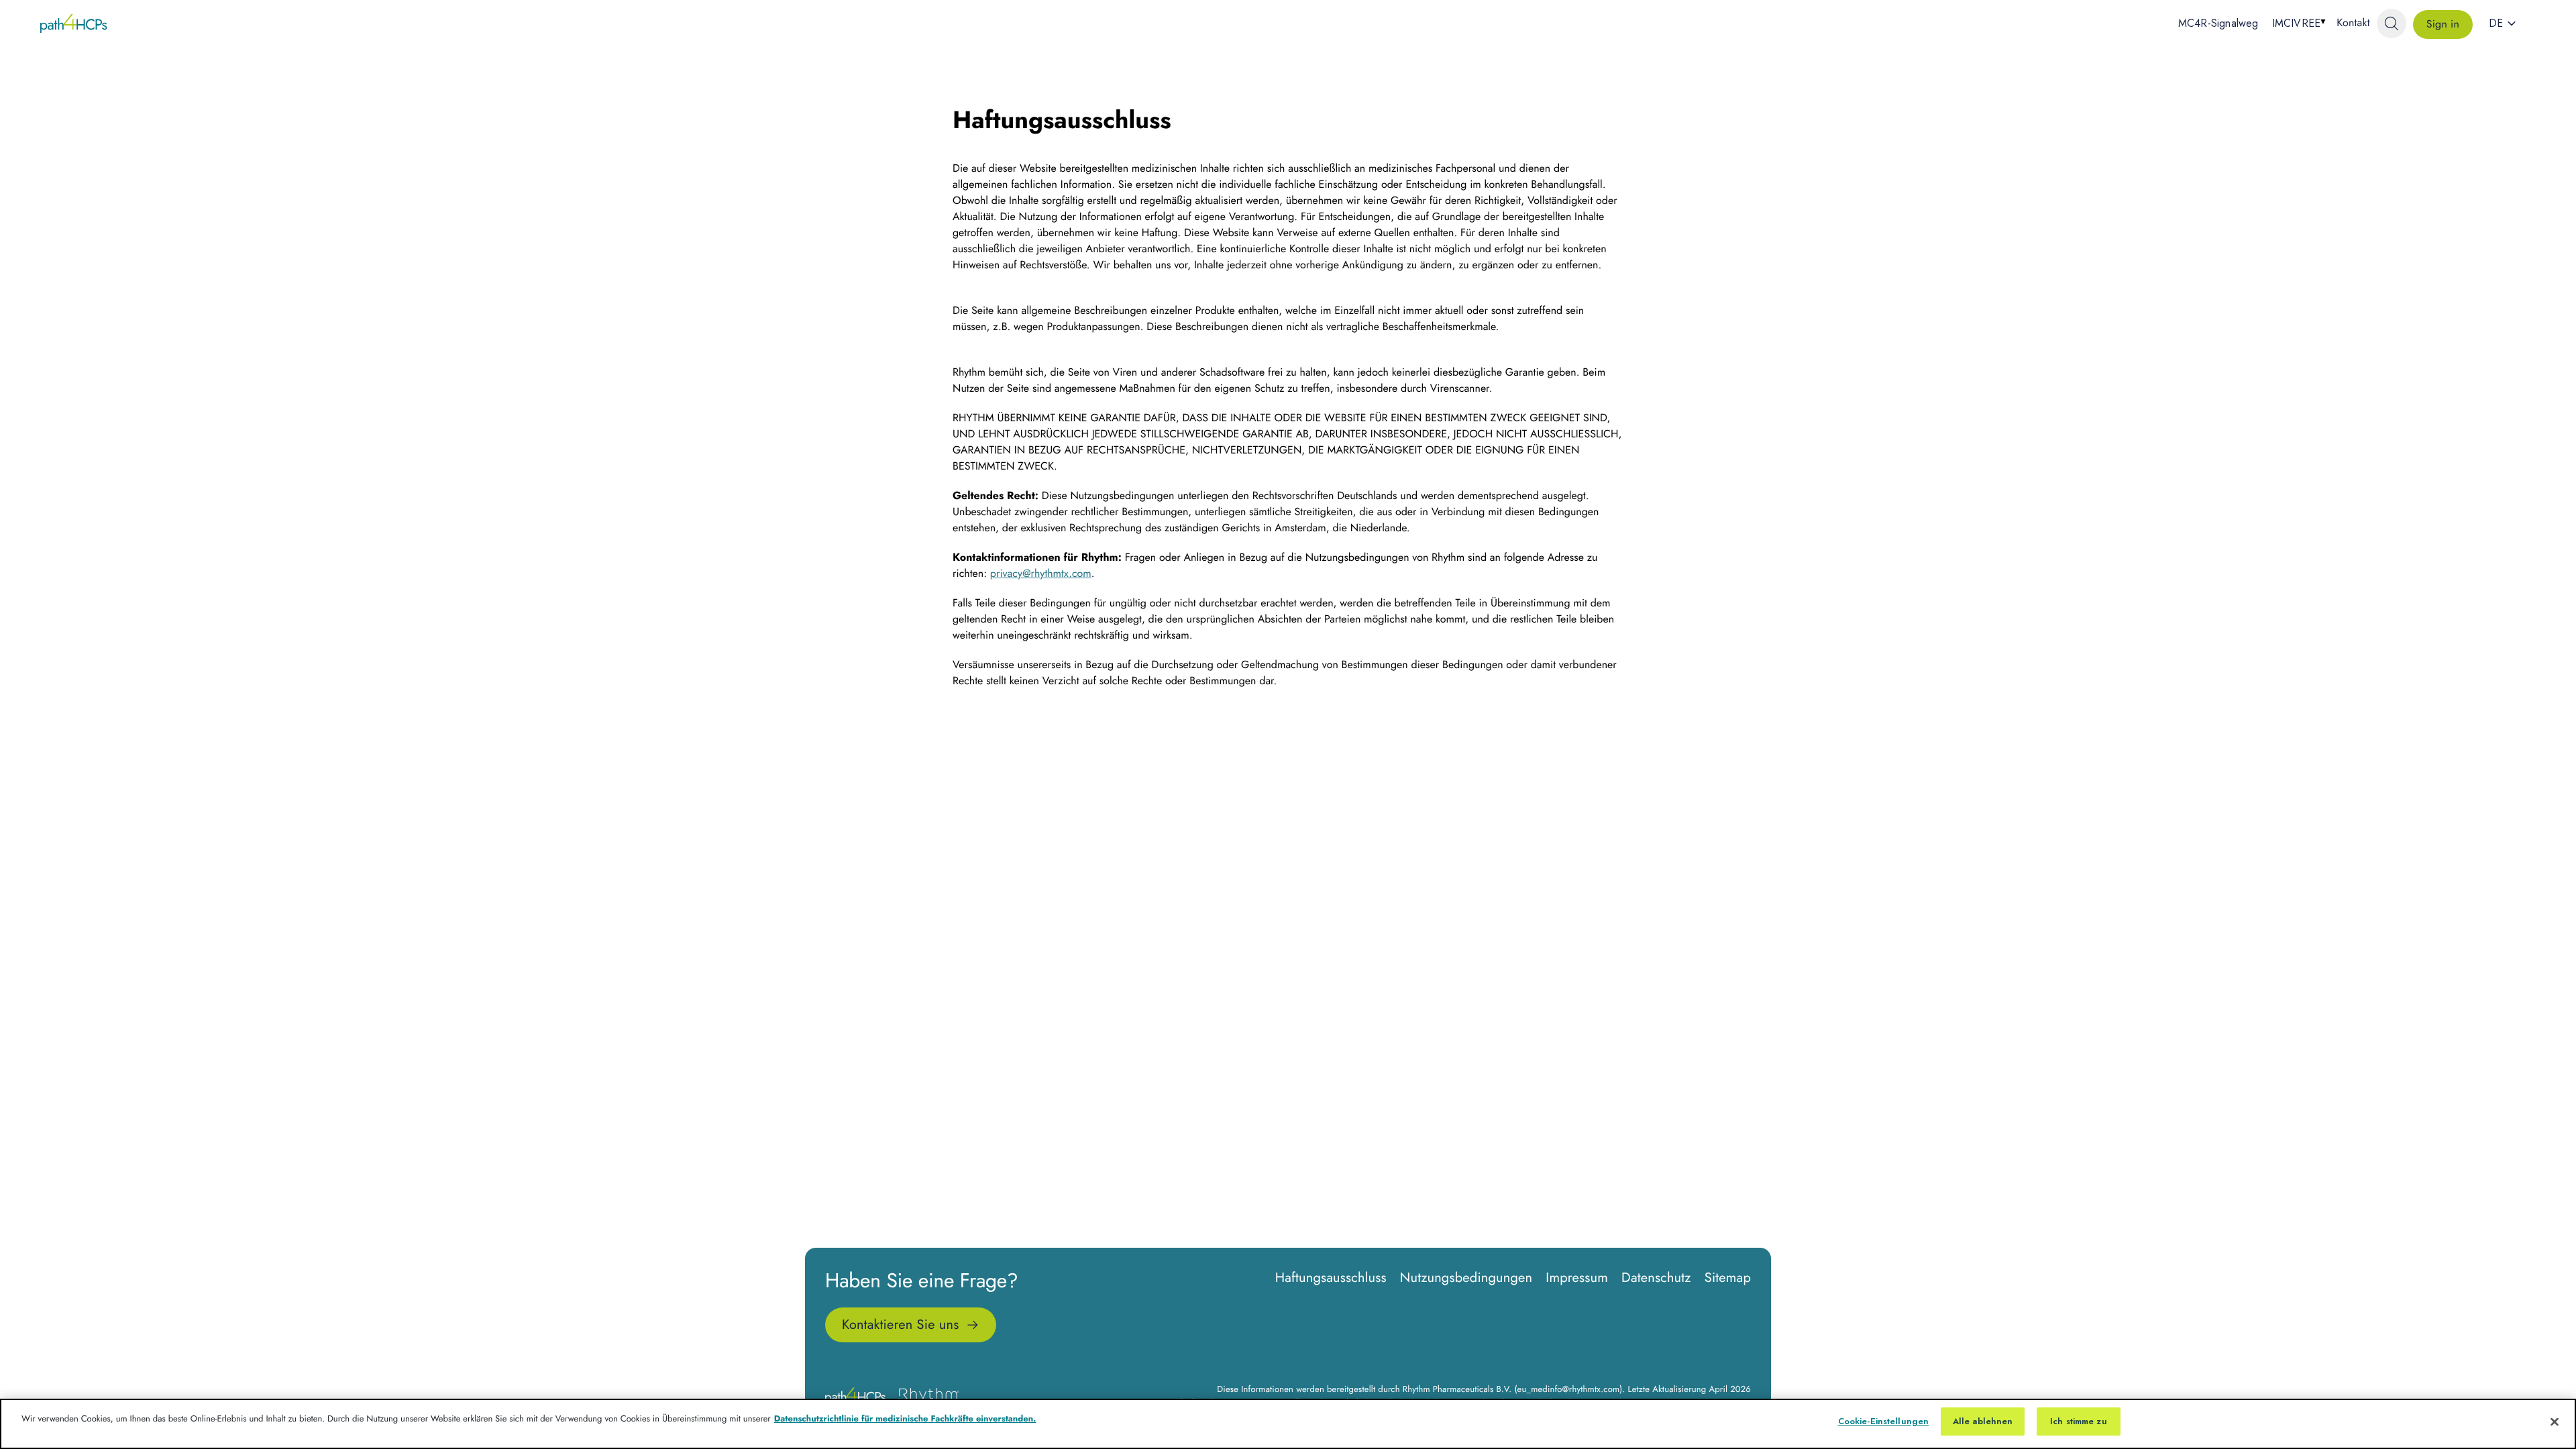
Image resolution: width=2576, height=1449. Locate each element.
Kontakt (2353, 23)
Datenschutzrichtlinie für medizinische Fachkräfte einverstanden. (905, 1418)
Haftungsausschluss (1331, 1278)
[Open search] (2392, 23)
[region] (1288, 1424)
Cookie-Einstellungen (1884, 1421)
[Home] (74, 23)
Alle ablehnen (1983, 1421)
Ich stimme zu (2079, 1421)
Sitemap (1728, 1278)
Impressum (1577, 1278)
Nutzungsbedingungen (1466, 1278)
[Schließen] (2555, 1421)
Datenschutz (1656, 1278)
